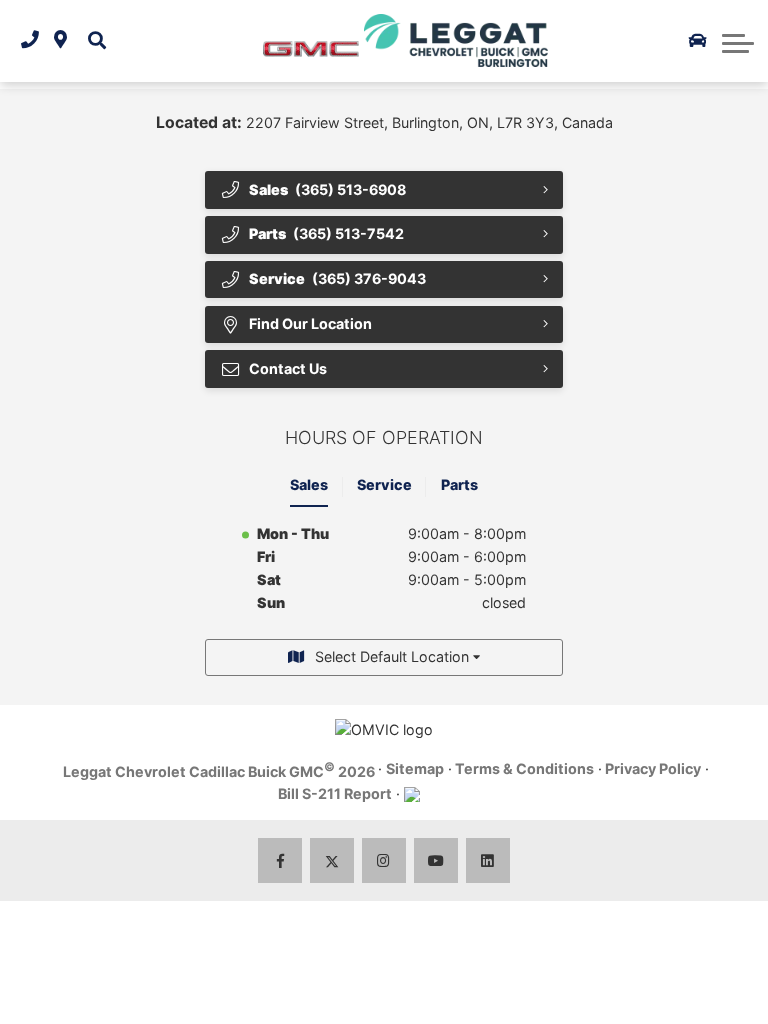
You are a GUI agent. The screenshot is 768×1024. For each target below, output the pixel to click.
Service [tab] (384, 484)
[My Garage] (698, 41)
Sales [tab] (309, 484)
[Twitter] (332, 860)
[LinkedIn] (488, 860)
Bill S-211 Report (335, 793)
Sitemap (415, 768)
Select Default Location (392, 656)
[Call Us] (30, 40)
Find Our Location (310, 323)
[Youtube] (436, 860)
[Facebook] (280, 860)
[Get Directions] (60, 40)
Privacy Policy (653, 768)
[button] (97, 40)
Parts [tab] (459, 484)
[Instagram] (384, 860)
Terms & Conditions (524, 768)
